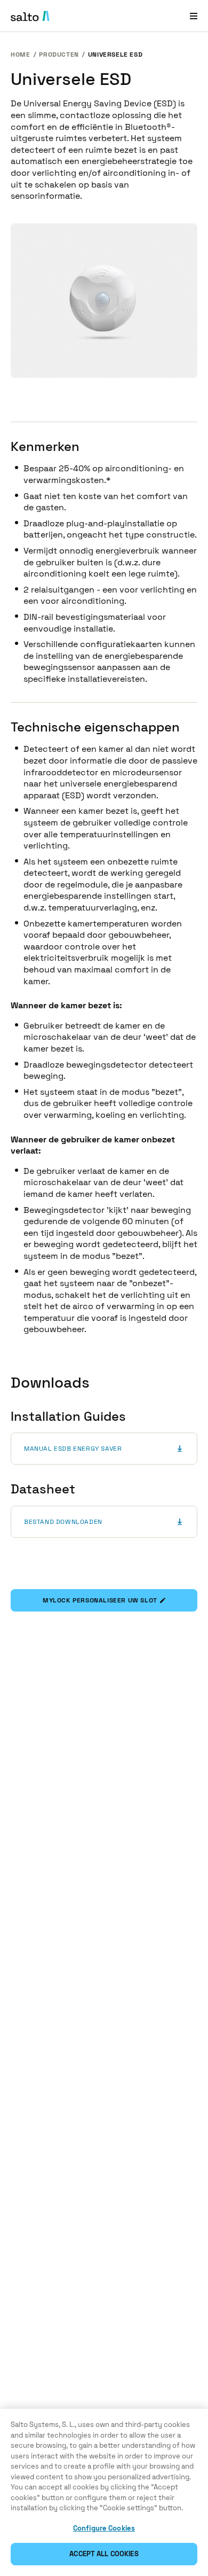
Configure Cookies (104, 2528)
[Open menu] (194, 16)
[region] (104, 2492)
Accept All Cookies (104, 2554)
